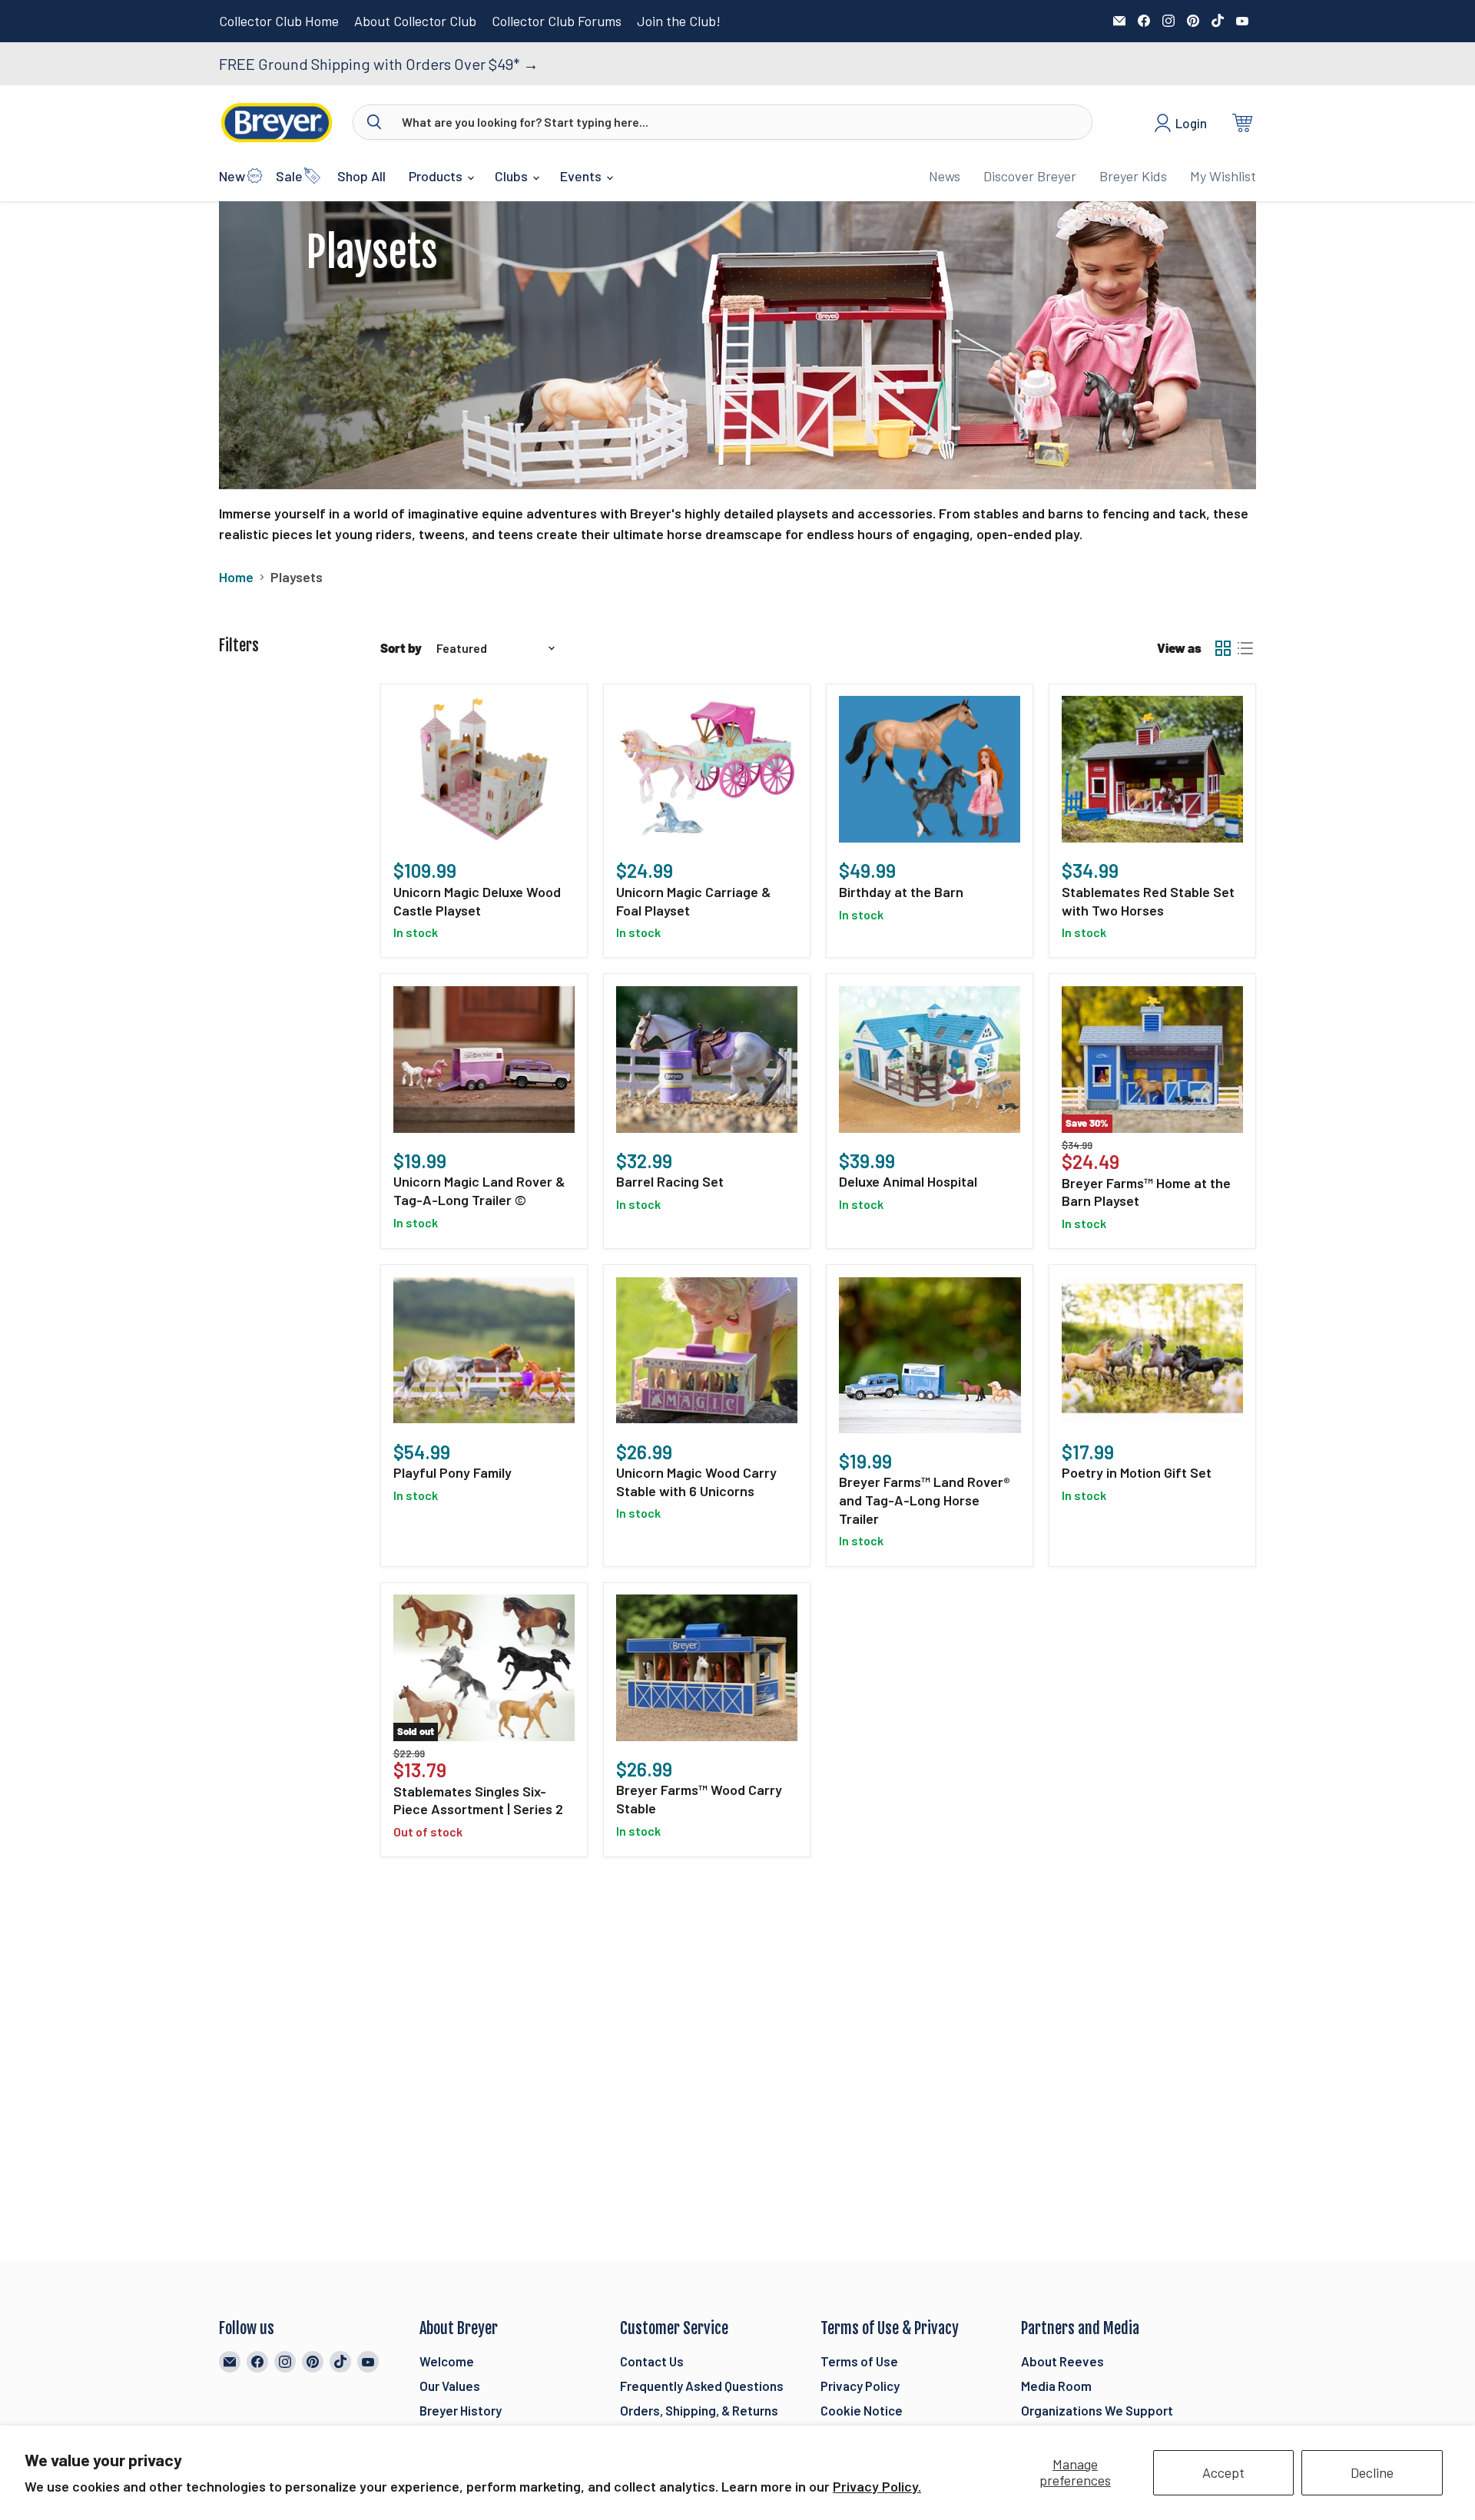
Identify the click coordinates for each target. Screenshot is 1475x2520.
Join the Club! (679, 21)
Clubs (513, 176)
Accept (1223, 2472)
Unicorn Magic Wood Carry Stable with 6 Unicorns (696, 1482)
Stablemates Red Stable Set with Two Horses (1148, 901)
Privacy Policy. (877, 2486)
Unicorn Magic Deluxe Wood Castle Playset (477, 901)
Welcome (447, 2361)
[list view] (1245, 648)
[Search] (374, 122)
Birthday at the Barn (901, 892)
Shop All (361, 176)
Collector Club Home (279, 21)
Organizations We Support (1097, 2410)
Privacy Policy (860, 2386)
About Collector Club (415, 21)
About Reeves (1062, 2361)
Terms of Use (859, 2361)
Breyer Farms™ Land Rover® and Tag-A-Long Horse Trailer (925, 1500)
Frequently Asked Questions (702, 2386)
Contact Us (652, 2361)
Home (236, 577)
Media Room (1056, 2386)
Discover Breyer (1030, 176)
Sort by (401, 648)
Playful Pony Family (452, 1472)
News (945, 176)
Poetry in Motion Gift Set (1137, 1472)
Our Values (450, 2386)
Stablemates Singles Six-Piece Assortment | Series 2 (478, 1800)
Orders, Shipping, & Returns (699, 2410)
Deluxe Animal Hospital (908, 1181)
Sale (289, 176)
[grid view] (1223, 648)
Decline (1372, 2472)
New (232, 176)
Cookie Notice (862, 2410)
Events (582, 176)
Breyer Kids (1133, 176)
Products (437, 176)
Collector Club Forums (557, 21)
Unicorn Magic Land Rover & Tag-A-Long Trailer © (479, 1190)
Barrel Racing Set (670, 1181)
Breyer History (461, 2410)
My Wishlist (1223, 176)
